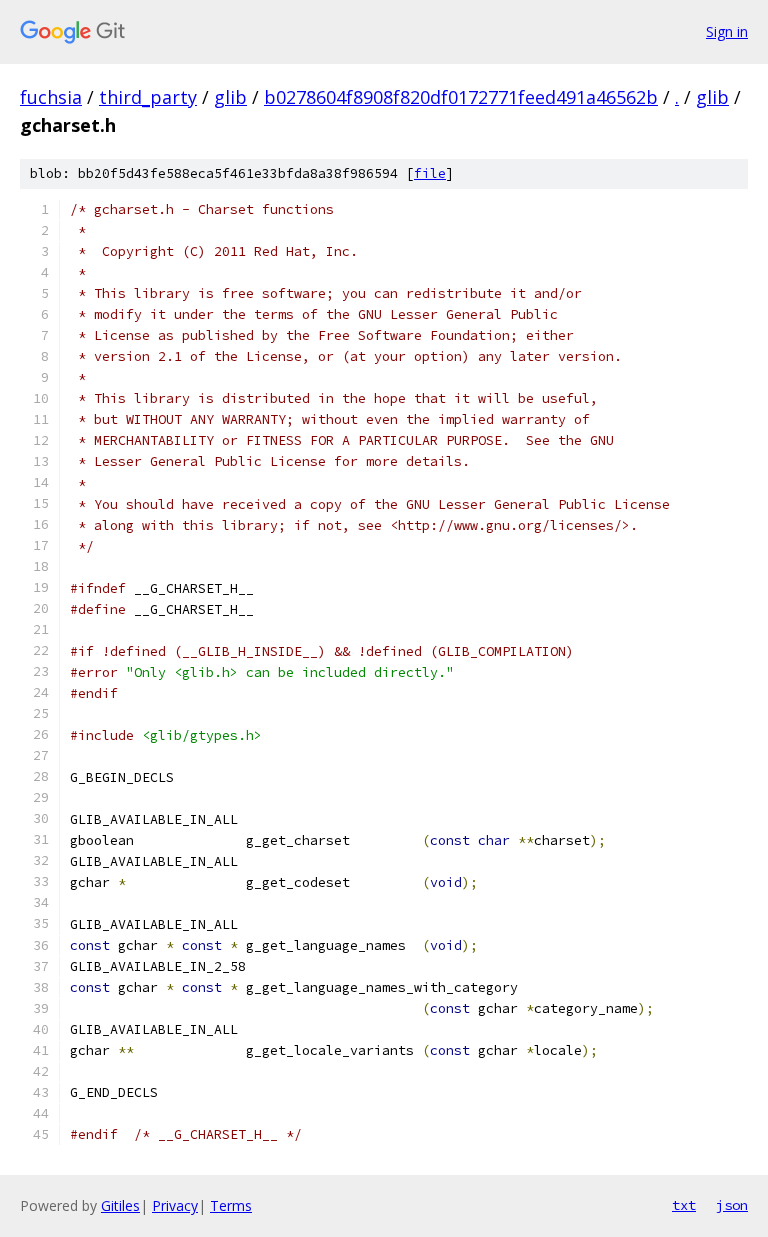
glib (230, 97)
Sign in (727, 31)
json (732, 1205)
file (430, 173)
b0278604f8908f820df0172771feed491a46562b (461, 97)
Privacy (175, 1205)
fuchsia (51, 97)
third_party (148, 97)
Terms (231, 1205)
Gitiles (120, 1205)
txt (684, 1205)
